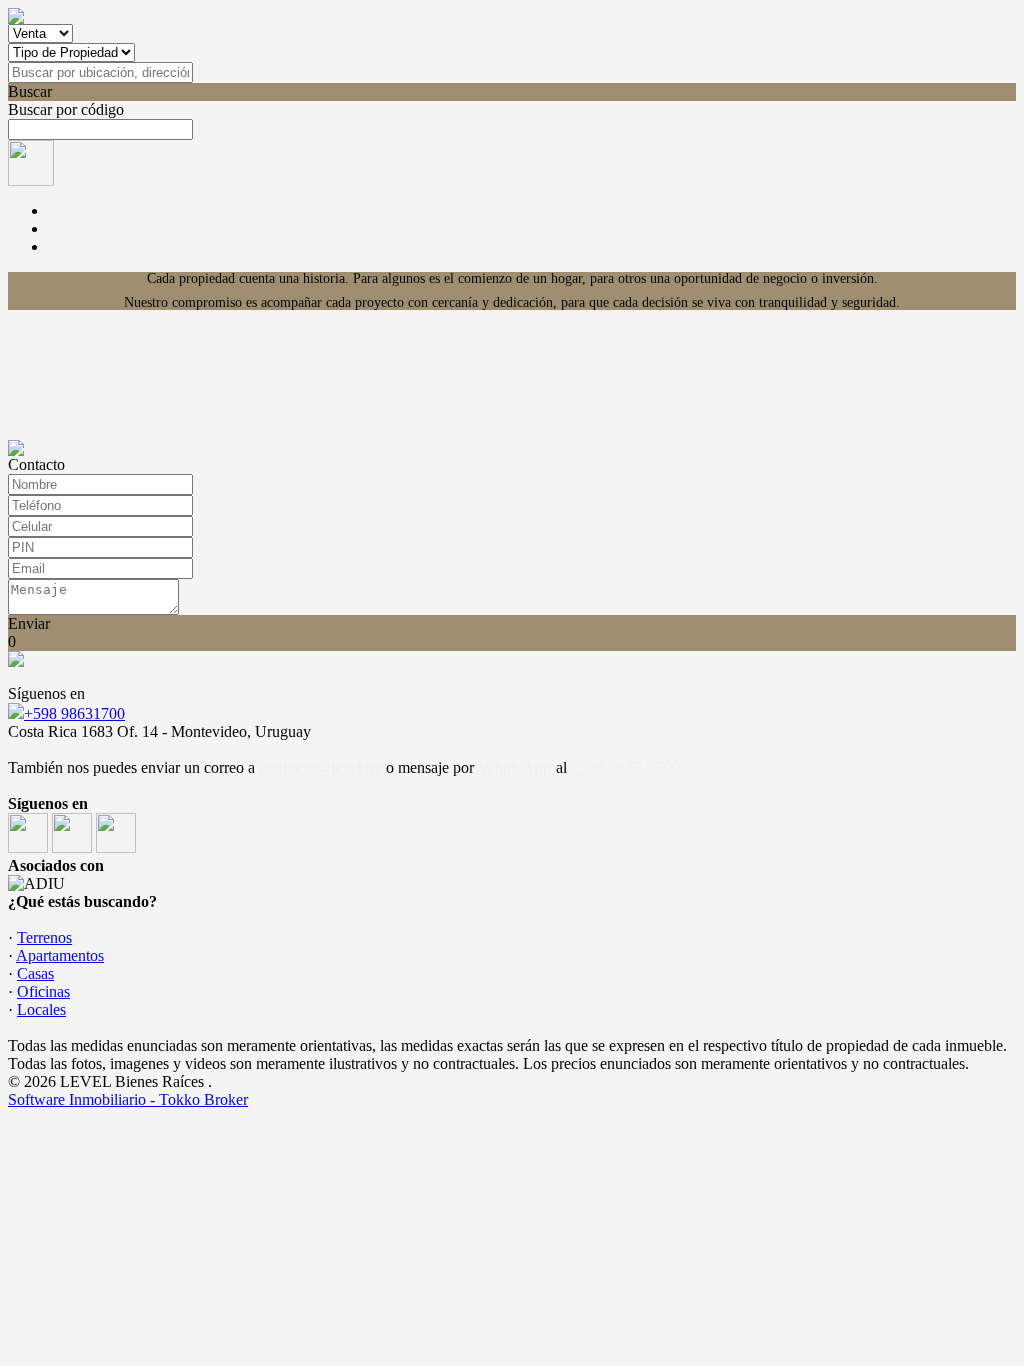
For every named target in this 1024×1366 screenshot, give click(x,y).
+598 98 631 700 (625, 767)
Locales (41, 1009)
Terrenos (44, 937)
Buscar (30, 91)
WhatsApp (515, 767)
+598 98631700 (74, 713)
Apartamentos (60, 955)
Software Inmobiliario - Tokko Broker (128, 1099)
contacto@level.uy (320, 767)
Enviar (29, 623)
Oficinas (43, 991)
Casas (35, 973)
